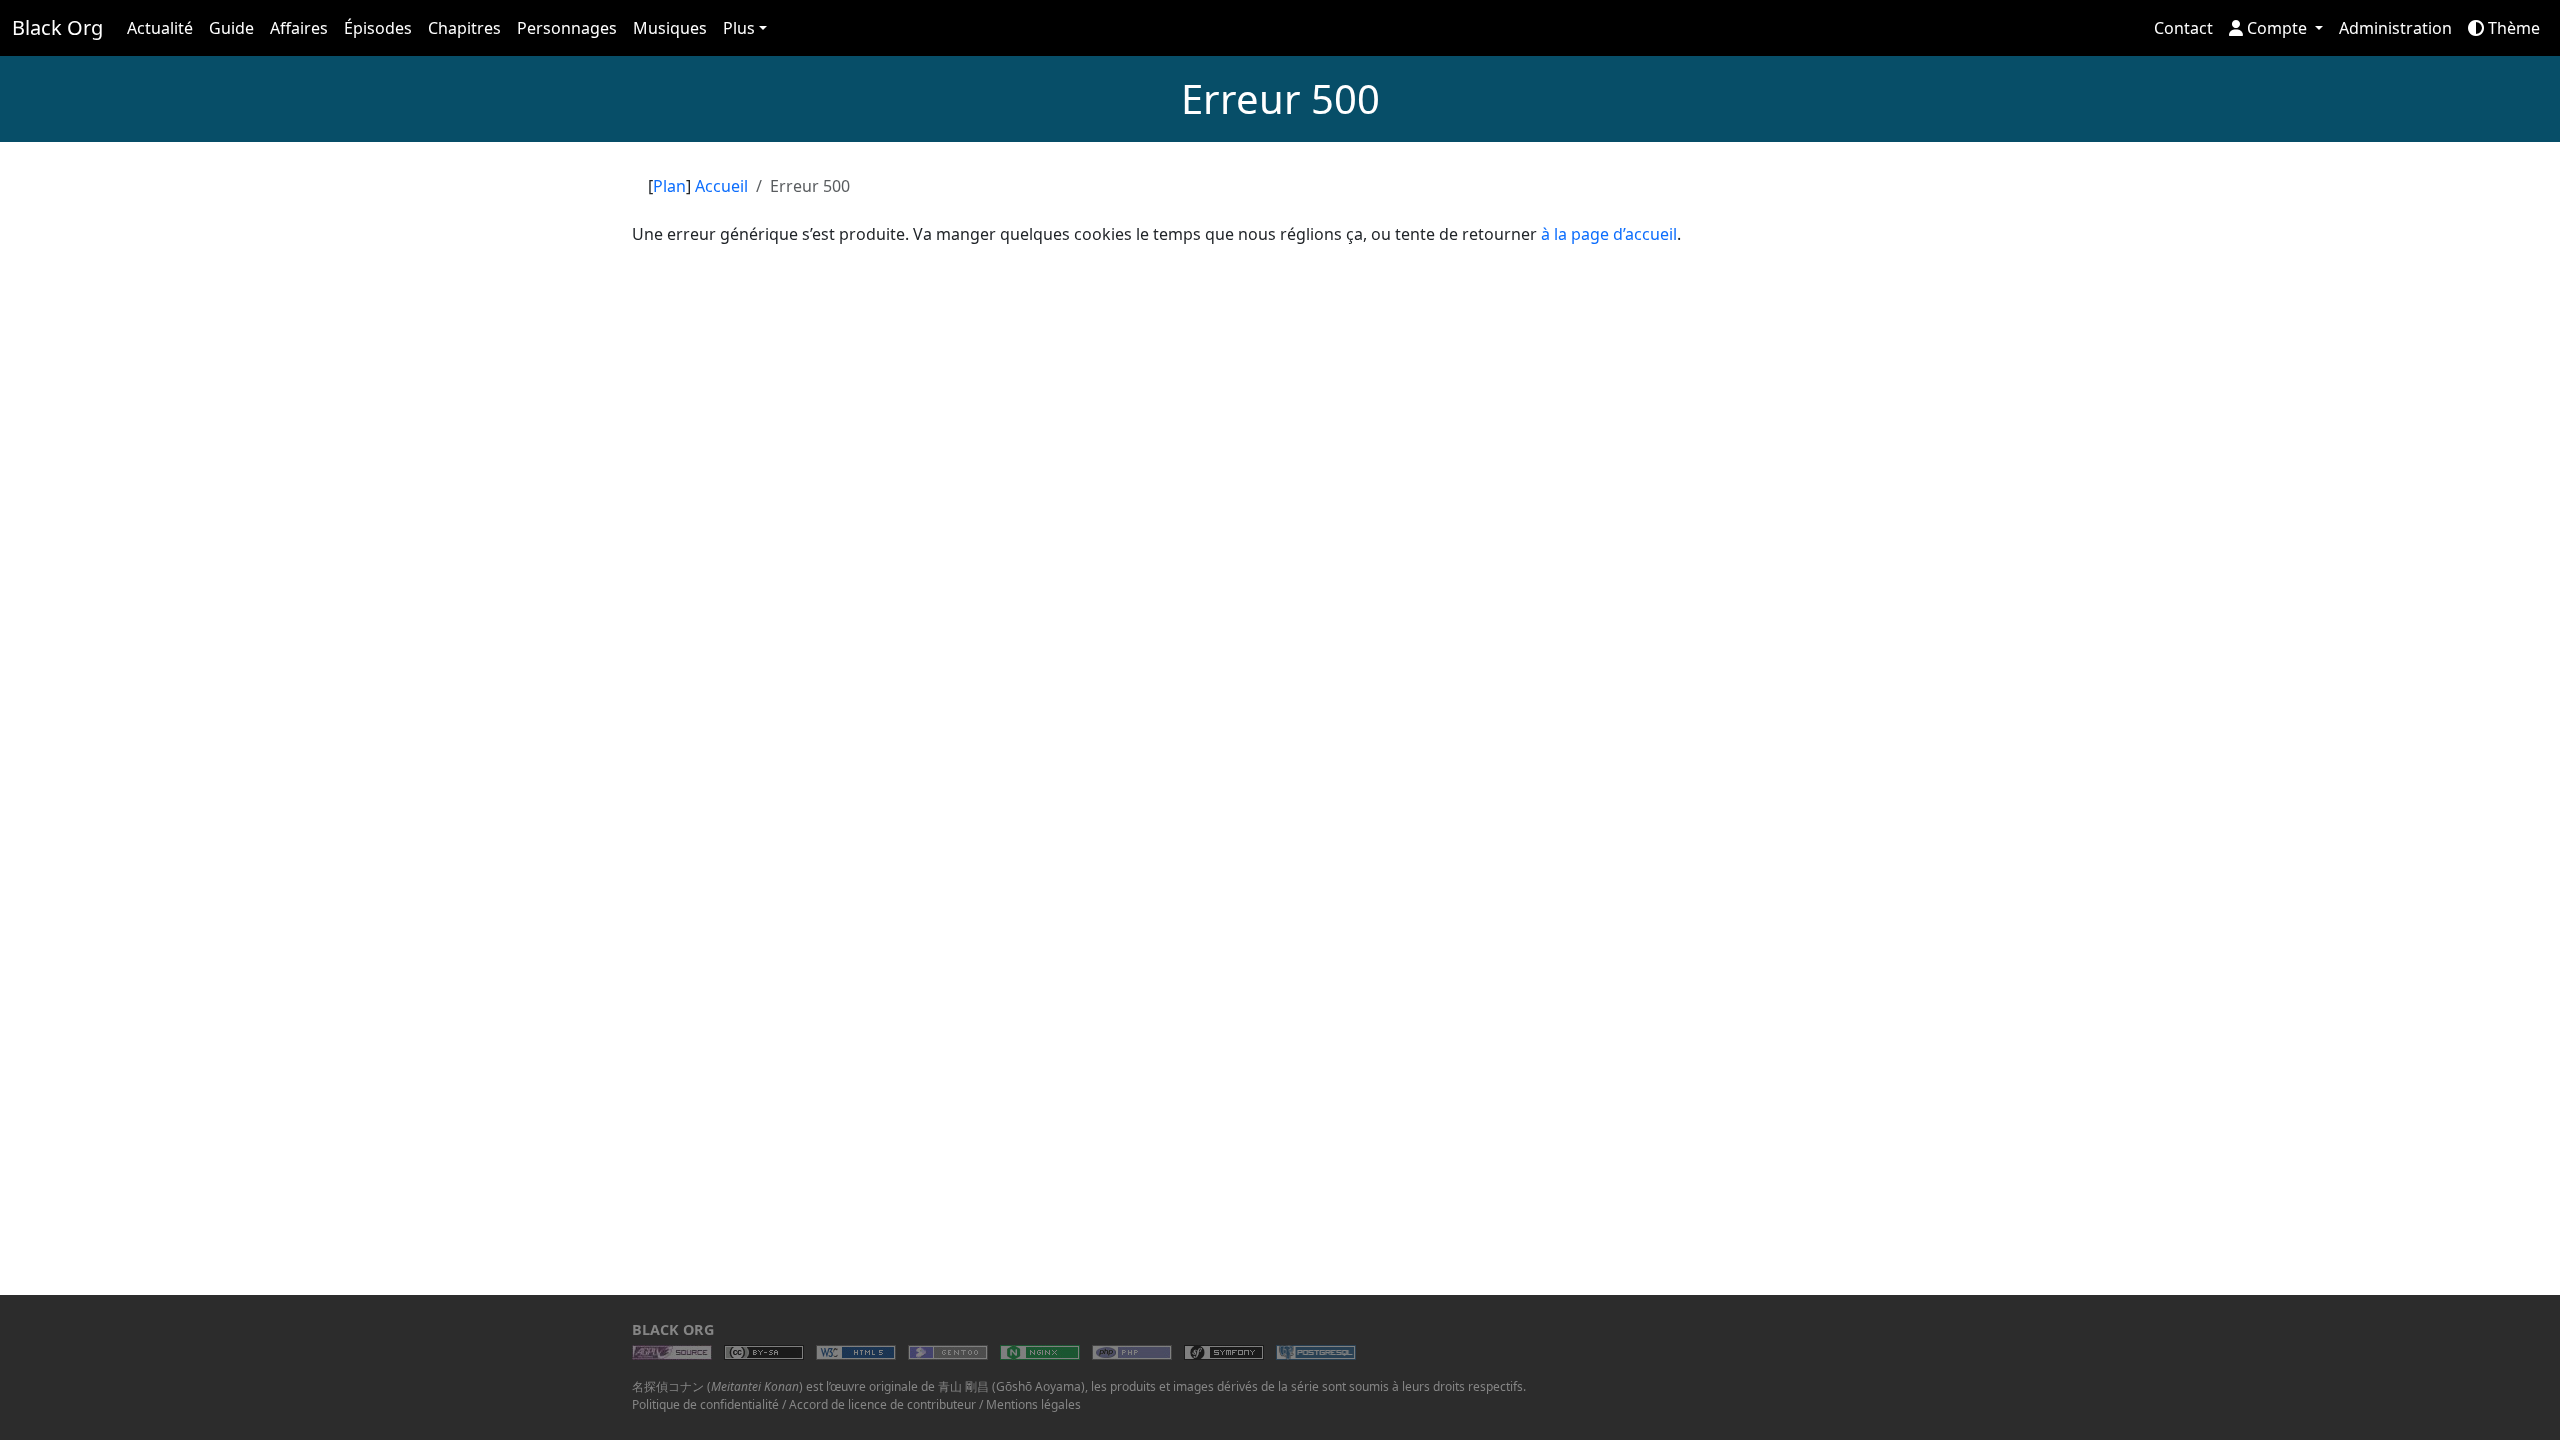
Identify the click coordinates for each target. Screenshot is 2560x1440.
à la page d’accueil (1609, 234)
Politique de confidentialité (705, 1404)
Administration (2395, 28)
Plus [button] (739, 28)
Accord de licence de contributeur (882, 1404)
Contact (2183, 28)
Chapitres (464, 28)
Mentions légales (1033, 1404)
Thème (2512, 28)
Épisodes (378, 28)
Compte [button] (2277, 28)
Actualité (160, 28)
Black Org (57, 27)
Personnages (567, 28)
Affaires (299, 28)
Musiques (670, 28)
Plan (669, 186)
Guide (231, 28)
